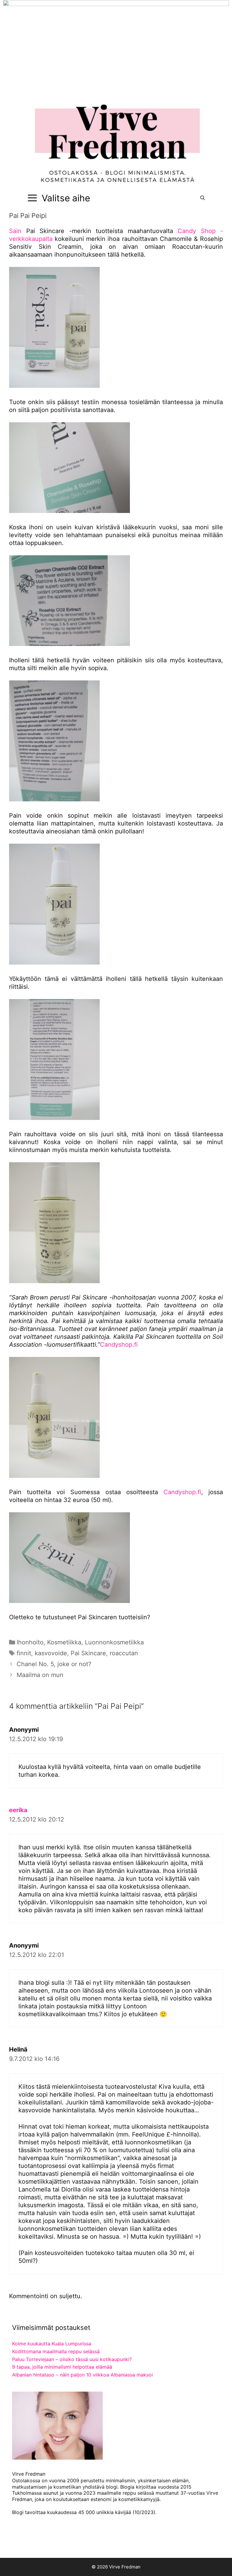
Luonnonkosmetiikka (114, 1642)
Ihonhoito (30, 1642)
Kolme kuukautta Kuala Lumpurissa (52, 2344)
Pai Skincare (88, 1653)
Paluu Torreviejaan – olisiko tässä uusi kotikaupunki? (72, 2359)
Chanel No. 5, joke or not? (54, 1664)
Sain (15, 231)
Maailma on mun (40, 1675)
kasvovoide (51, 1653)
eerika (18, 1810)
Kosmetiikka (64, 1642)
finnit (24, 1653)
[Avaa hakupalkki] (203, 198)
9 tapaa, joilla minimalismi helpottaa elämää (62, 2367)
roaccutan (124, 1653)
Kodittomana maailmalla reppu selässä (56, 2351)
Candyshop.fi (119, 1345)
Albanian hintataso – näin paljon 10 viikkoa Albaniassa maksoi (82, 2375)
